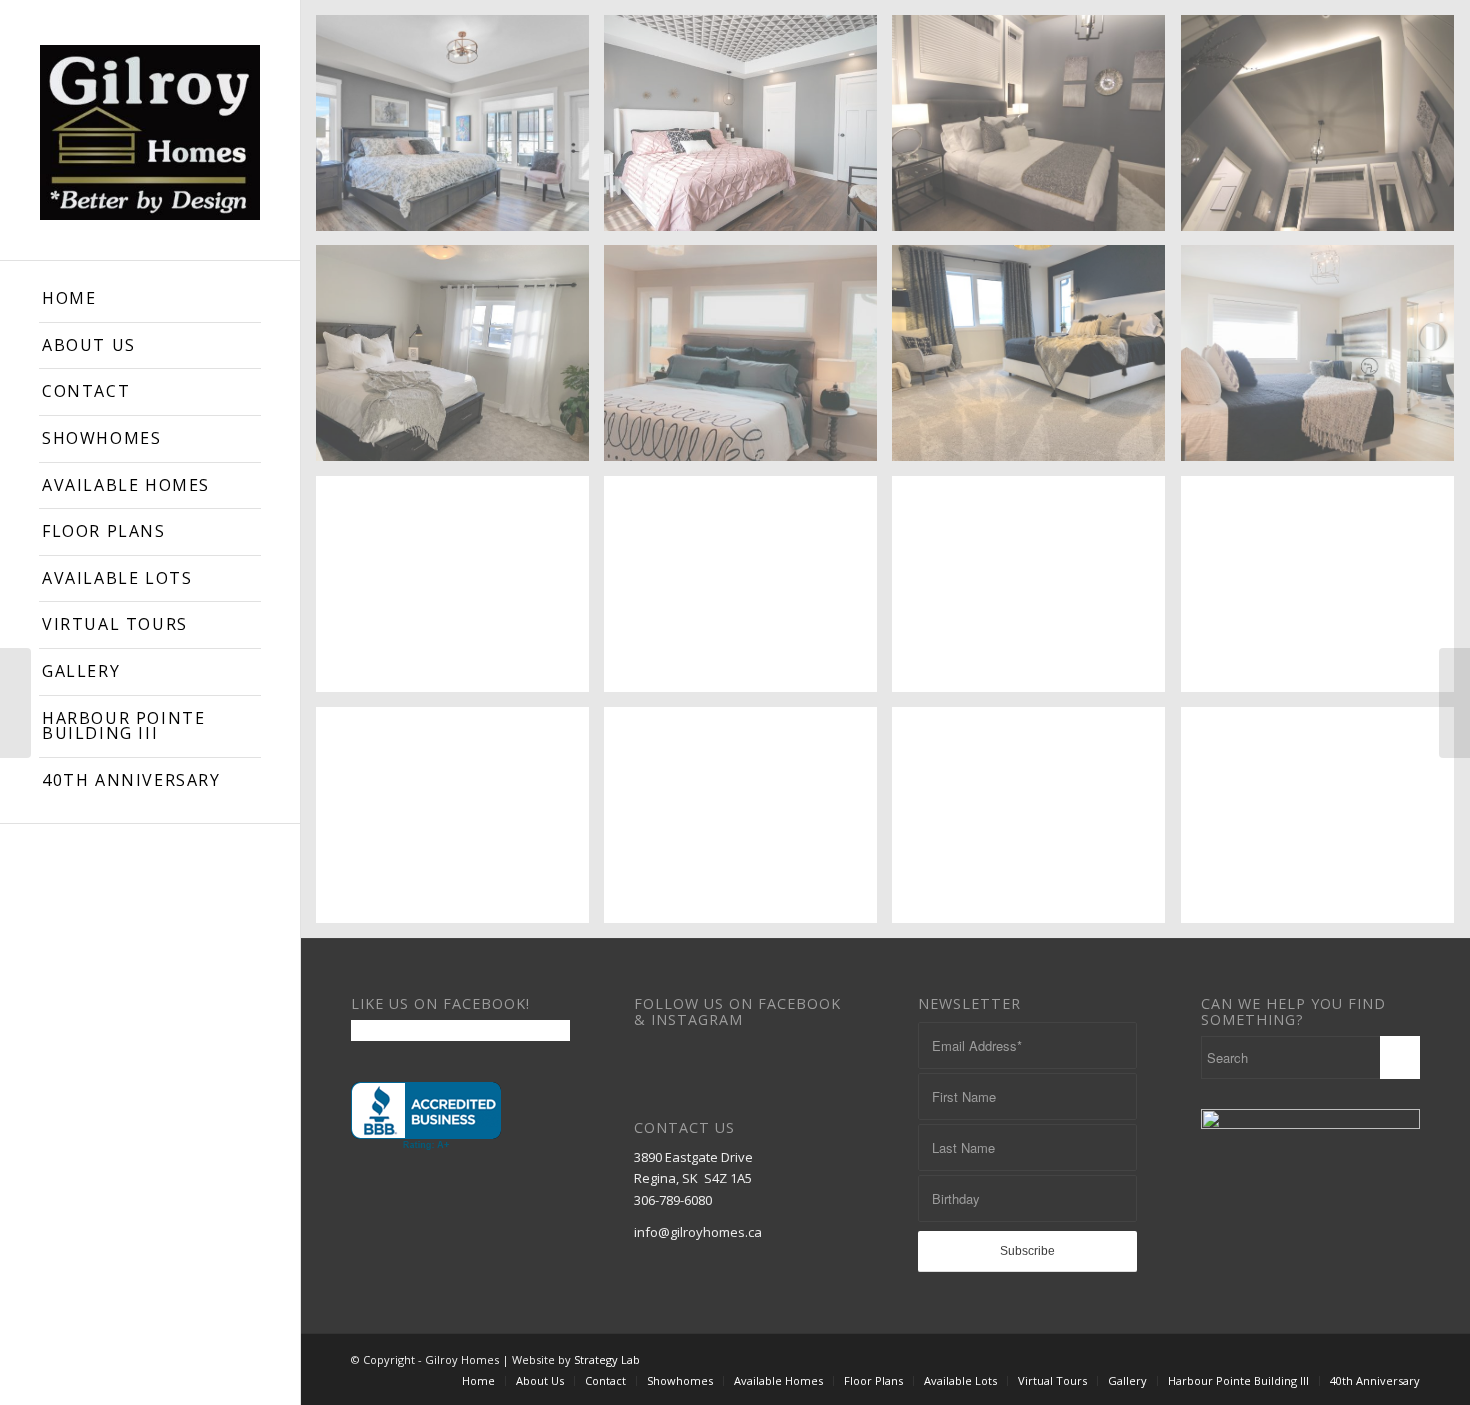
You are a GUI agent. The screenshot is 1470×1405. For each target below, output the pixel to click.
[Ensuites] (15, 703)
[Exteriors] (1454, 703)
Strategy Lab (607, 1359)
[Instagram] (1405, 1359)
